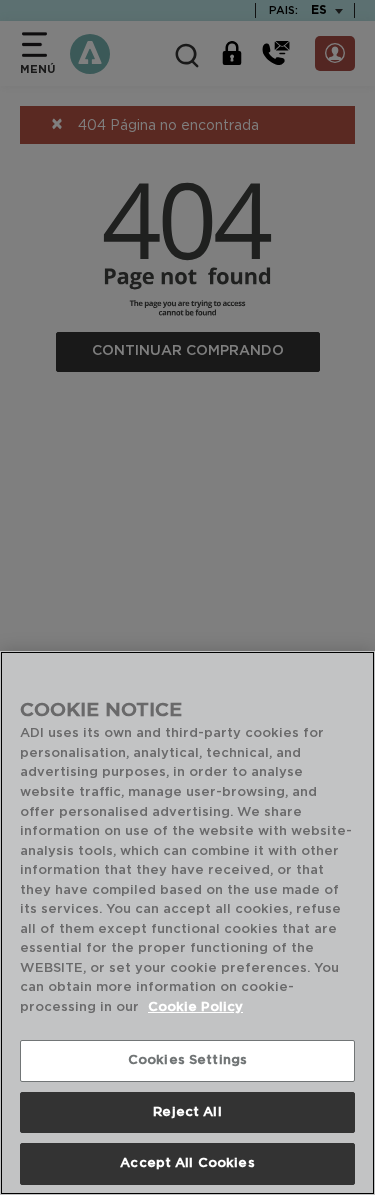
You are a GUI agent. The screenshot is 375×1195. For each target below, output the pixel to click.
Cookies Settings (187, 1060)
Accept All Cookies (187, 1163)
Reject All (187, 1112)
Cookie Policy (195, 1007)
